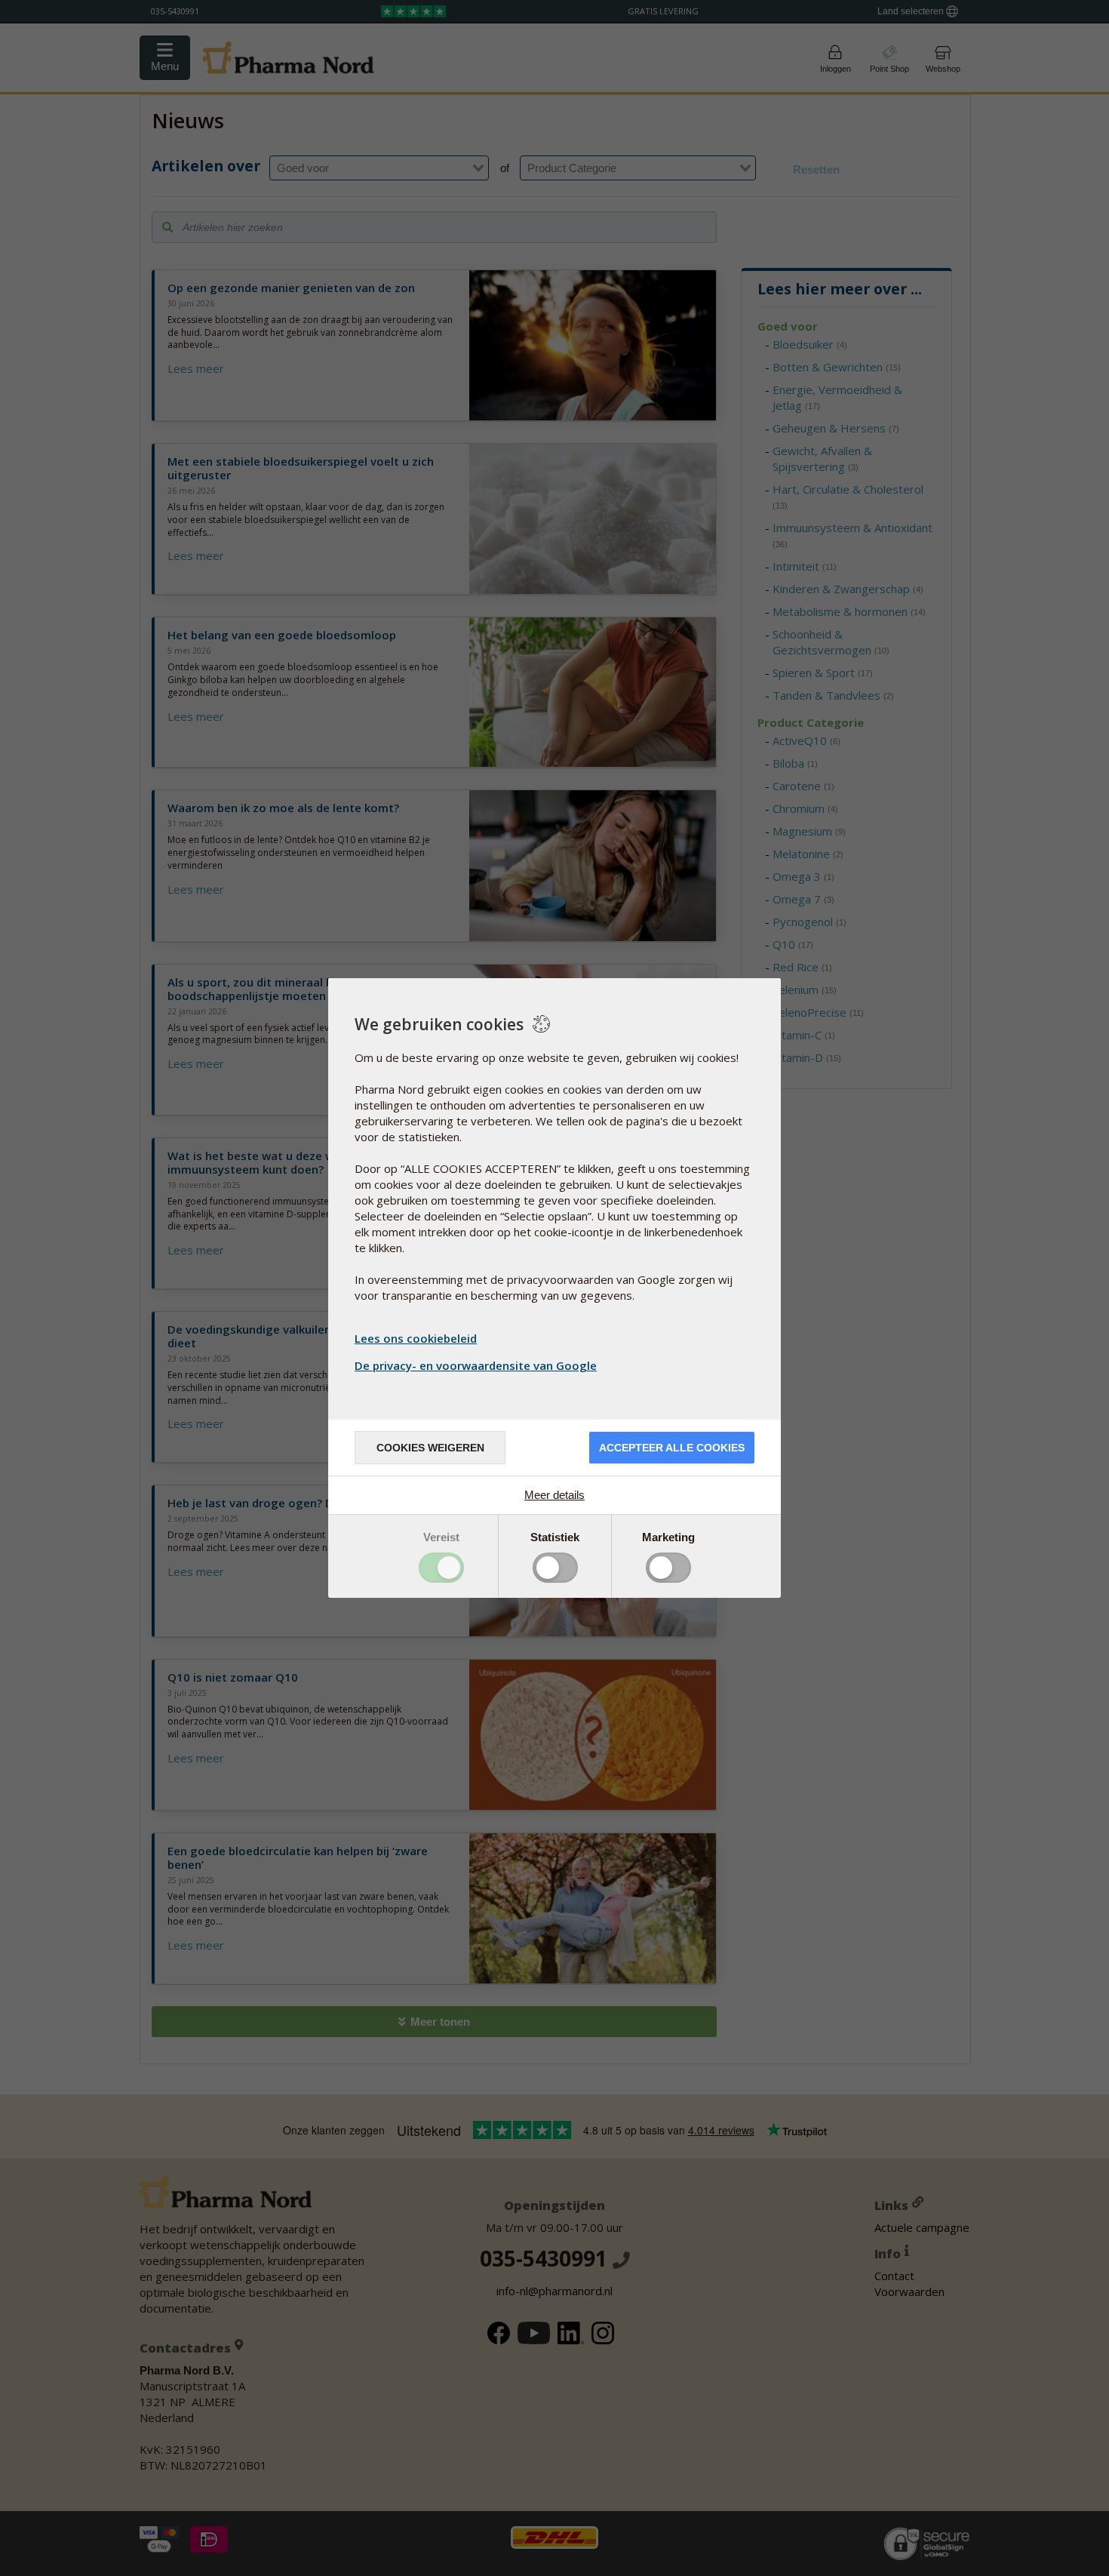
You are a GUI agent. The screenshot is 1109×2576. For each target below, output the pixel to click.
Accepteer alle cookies (672, 1448)
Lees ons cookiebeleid (416, 1338)
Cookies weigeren (430, 1448)
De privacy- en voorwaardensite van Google (476, 1365)
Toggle (441, 1568)
